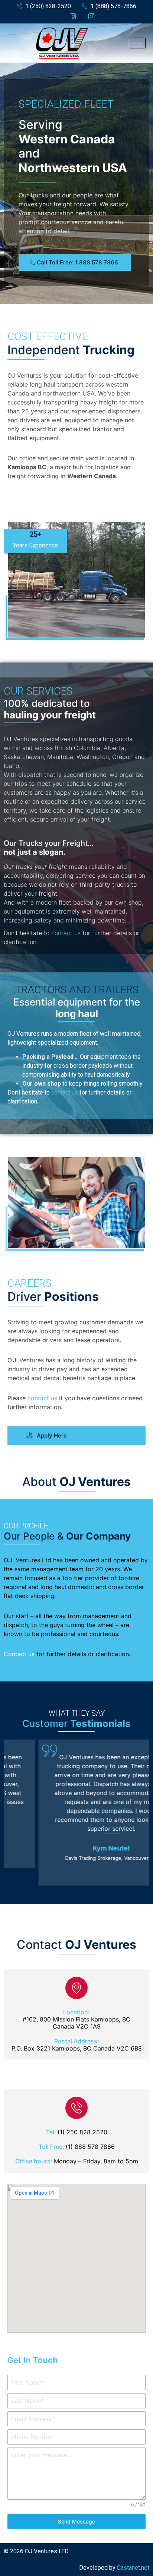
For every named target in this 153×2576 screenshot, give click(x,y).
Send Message (76, 2521)
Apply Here (52, 1435)
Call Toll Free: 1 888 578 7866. (78, 262)
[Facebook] (67, 16)
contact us (66, 933)
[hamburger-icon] (137, 43)
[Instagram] (86, 16)
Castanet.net (133, 2568)
